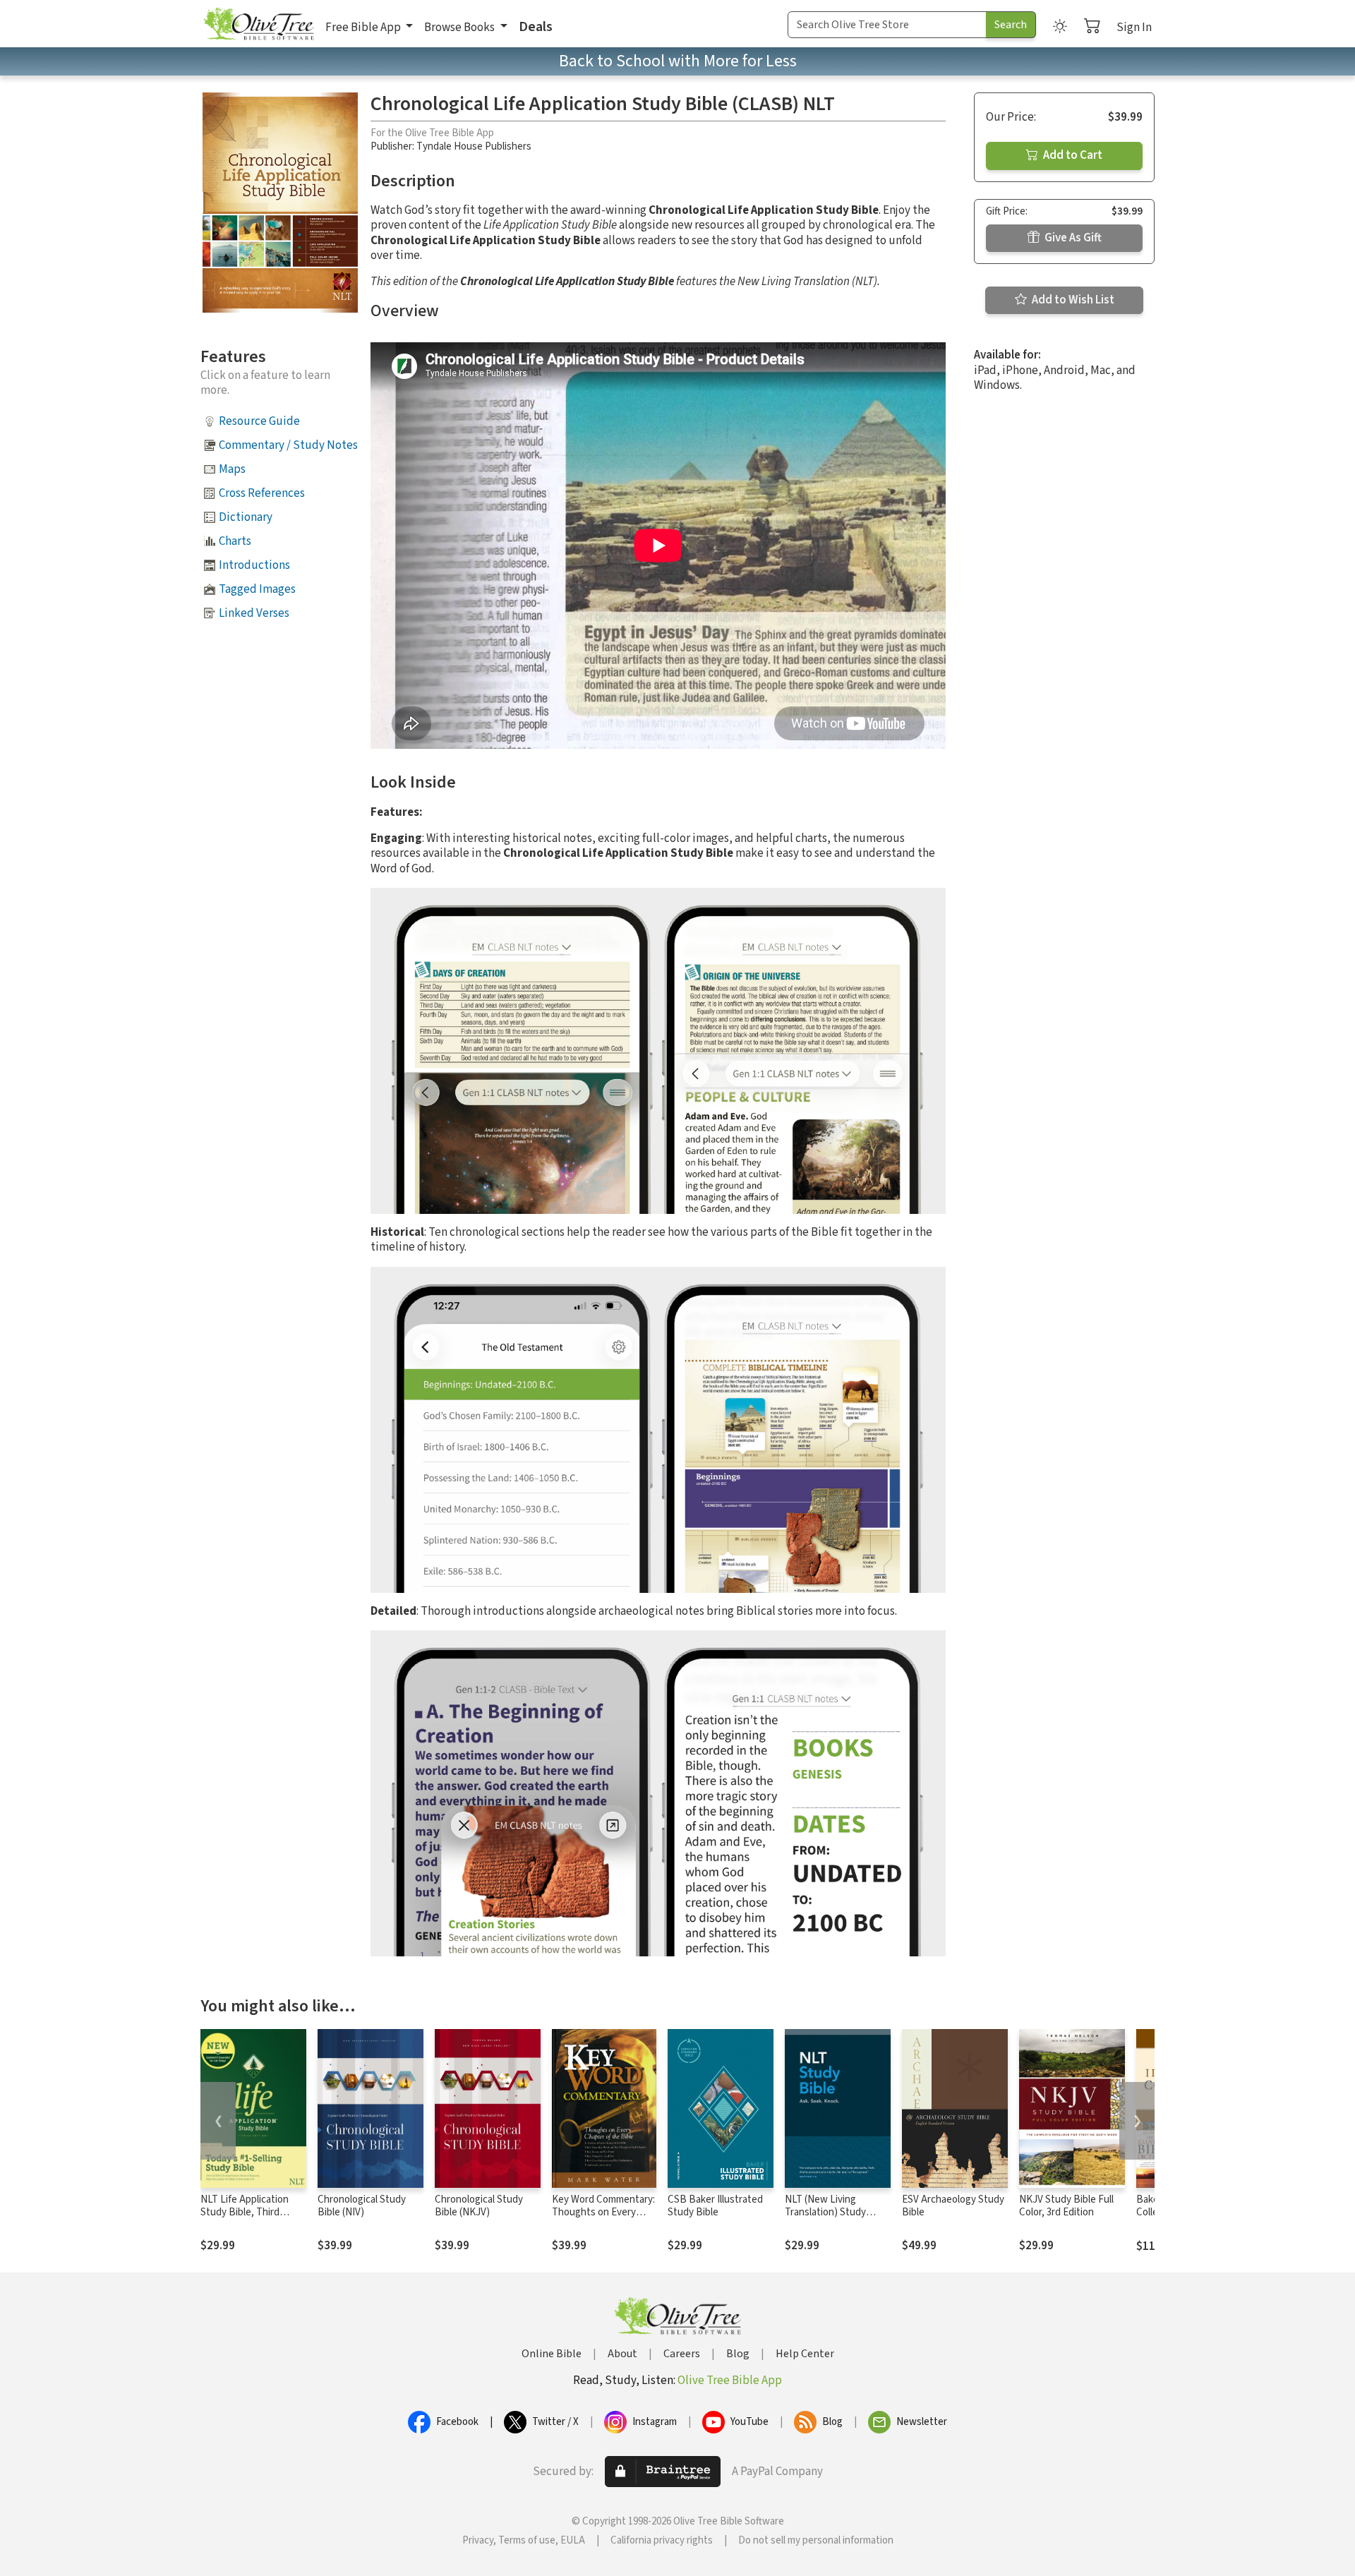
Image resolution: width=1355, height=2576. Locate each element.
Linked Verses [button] (254, 613)
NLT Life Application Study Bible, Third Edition (245, 2213)
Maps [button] (232, 469)
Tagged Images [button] (257, 589)
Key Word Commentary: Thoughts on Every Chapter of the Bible (603, 2213)
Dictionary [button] (246, 517)
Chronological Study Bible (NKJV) (479, 2206)
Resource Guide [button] (259, 421)
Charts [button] (235, 541)
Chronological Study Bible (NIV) (362, 2206)
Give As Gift (1072, 238)
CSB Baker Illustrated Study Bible (715, 2206)
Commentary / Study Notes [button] (288, 445)
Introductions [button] (254, 565)
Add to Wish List (1072, 300)
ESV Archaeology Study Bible (953, 2206)
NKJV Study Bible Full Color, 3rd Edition (1066, 2206)
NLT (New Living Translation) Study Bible (825, 2213)
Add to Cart (1072, 155)
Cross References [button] (262, 493)
